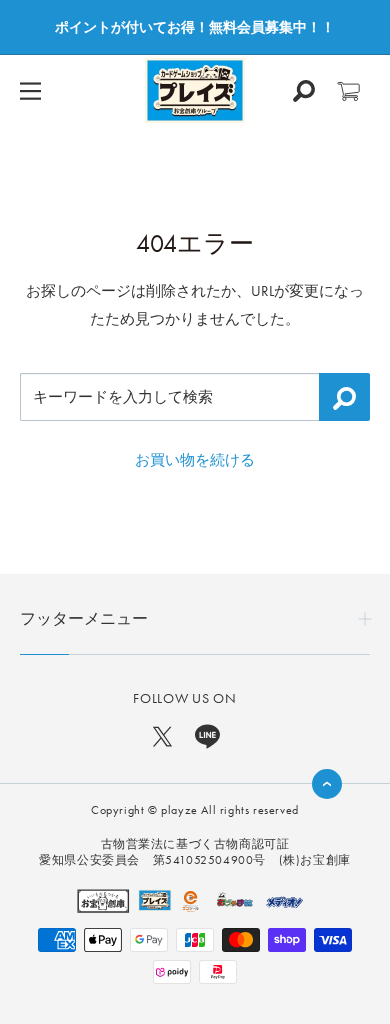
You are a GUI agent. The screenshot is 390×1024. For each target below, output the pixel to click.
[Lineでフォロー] (207, 735)
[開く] (304, 91)
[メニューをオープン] (30, 91)
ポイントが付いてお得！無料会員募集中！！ (195, 27)
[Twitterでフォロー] (162, 735)
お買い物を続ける (195, 460)
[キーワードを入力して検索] (344, 397)
